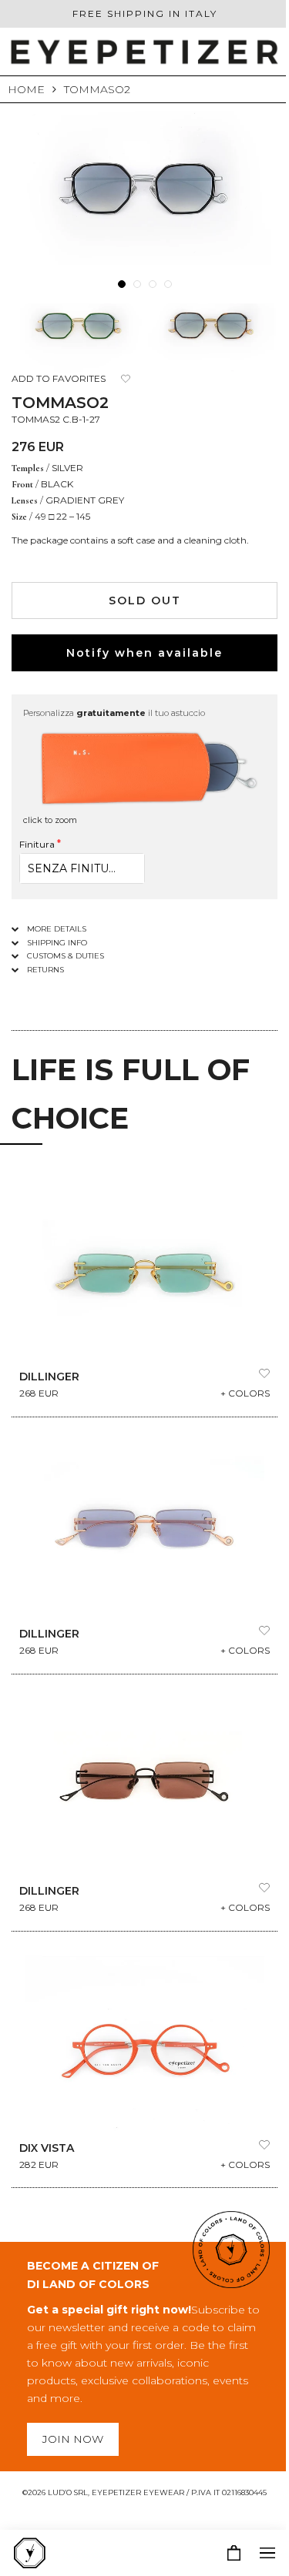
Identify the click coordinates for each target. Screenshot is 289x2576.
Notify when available (144, 653)
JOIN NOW (73, 2439)
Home (26, 89)
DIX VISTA (47, 2148)
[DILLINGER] (144, 1272)
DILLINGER (49, 1377)
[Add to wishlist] (125, 379)
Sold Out (145, 601)
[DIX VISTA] (144, 2043)
